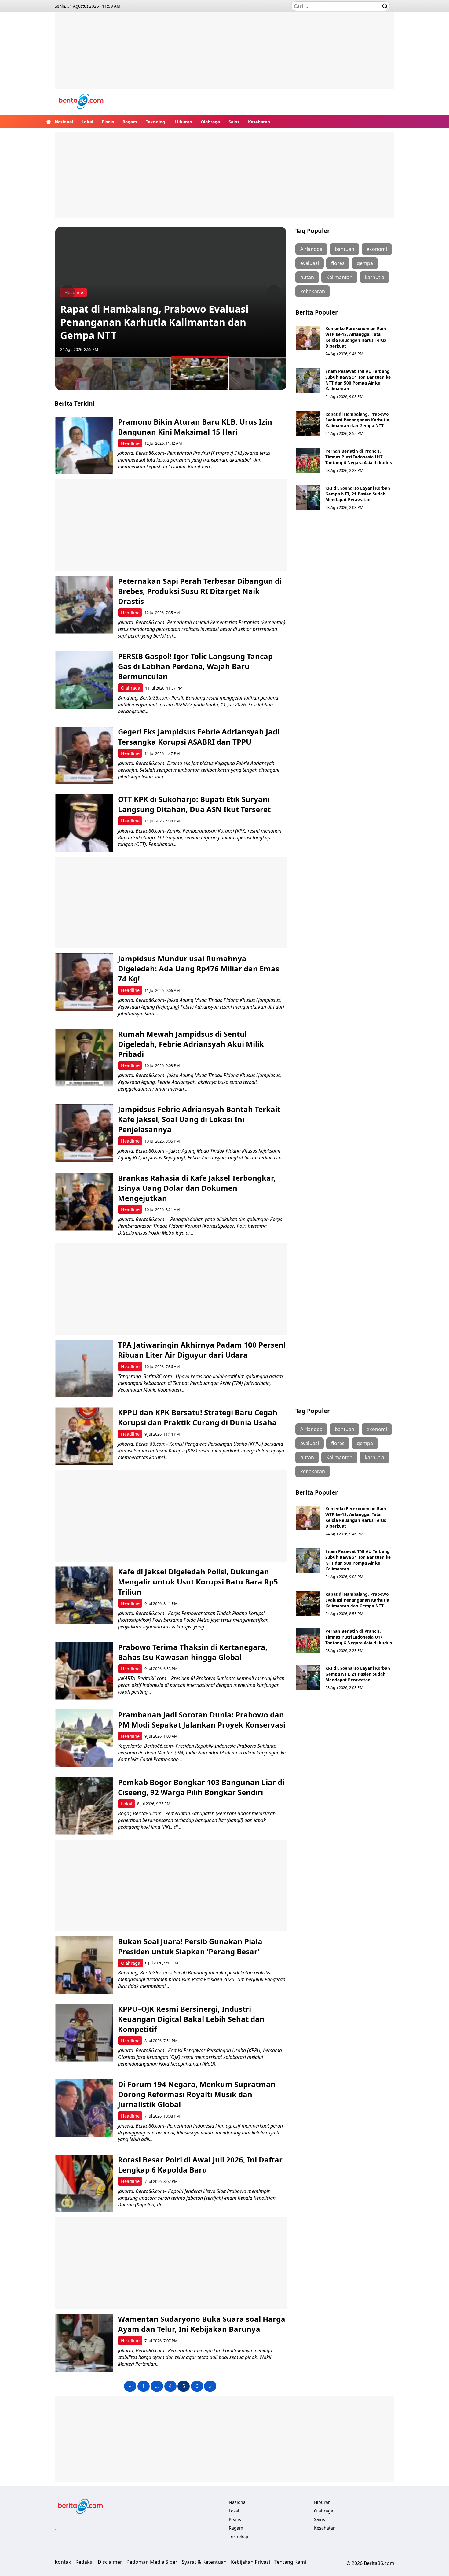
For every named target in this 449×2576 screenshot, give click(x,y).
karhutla (374, 277)
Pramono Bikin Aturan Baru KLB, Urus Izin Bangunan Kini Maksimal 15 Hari (195, 427)
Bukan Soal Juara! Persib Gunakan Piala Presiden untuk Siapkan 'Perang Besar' (190, 1946)
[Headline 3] (200, 373)
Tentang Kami (290, 2562)
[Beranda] (49, 122)
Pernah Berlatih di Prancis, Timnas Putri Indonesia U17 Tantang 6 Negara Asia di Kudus (359, 457)
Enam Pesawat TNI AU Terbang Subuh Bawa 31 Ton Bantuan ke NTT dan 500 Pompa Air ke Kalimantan (358, 380)
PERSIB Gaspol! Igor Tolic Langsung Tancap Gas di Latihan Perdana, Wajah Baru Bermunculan (195, 666)
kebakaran (313, 291)
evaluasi (310, 263)
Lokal (87, 122)
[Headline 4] (258, 373)
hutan (307, 277)
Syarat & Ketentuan (204, 2562)
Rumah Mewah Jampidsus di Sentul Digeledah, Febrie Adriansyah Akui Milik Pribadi (191, 1044)
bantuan (345, 249)
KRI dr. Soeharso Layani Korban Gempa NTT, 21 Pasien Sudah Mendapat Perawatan (358, 494)
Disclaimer (110, 2562)
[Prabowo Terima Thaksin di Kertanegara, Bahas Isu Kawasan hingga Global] (84, 1671)
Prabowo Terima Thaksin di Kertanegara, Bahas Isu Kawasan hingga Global (193, 1652)
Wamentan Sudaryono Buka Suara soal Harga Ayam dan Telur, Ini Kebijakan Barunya (202, 2324)
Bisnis (108, 122)
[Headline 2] (142, 373)
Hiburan (184, 122)
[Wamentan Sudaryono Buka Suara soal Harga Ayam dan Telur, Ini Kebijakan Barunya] (84, 2343)
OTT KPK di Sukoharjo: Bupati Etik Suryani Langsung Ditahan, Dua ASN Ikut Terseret (194, 804)
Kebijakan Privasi (250, 2562)
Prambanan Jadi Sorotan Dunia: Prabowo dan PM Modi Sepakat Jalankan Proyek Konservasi (202, 1720)
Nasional (64, 122)
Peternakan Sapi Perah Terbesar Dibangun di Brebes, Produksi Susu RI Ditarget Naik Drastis (200, 591)
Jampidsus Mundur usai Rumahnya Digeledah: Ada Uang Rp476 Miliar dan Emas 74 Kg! (199, 968)
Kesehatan (259, 122)
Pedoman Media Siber (152, 2562)
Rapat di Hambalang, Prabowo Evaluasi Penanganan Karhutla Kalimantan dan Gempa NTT (154, 322)
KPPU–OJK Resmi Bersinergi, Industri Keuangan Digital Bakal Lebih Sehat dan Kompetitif (191, 2019)
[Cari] (385, 6)
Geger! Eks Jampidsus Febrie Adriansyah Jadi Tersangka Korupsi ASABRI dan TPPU (199, 737)
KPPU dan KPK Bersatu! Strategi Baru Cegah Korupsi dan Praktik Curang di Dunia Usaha (198, 1417)
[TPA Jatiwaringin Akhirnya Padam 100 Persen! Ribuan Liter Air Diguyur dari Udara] (84, 1369)
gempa (365, 263)
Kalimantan (339, 277)
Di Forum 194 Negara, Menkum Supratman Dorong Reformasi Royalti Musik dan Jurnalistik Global (197, 2094)
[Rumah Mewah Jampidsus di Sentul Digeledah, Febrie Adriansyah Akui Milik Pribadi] (84, 1058)
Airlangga (311, 249)
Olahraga (210, 122)
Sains (234, 122)
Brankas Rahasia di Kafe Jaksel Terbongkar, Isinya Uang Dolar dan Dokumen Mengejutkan (197, 1188)
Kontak (63, 2562)
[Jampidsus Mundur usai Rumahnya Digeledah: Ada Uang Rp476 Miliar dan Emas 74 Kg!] (84, 982)
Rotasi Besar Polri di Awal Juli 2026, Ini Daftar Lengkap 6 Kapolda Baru (200, 2165)
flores (338, 263)
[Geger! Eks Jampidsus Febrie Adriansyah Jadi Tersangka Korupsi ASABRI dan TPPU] (84, 755)
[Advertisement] (224, 55)
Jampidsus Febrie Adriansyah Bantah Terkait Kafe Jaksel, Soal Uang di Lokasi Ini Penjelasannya (199, 1119)
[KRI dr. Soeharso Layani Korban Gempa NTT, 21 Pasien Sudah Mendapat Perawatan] (308, 497)
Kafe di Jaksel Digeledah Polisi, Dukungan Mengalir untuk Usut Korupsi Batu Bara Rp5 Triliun (198, 1582)
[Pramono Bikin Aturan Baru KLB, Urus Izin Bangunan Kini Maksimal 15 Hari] (84, 445)
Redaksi (84, 2562)
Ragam (130, 122)
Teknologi (156, 122)
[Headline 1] (84, 373)
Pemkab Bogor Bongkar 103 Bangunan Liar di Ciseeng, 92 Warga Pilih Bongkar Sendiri (201, 1787)
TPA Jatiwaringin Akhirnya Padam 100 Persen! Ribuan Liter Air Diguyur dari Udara (202, 1350)
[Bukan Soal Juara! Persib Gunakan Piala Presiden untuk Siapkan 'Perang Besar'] (84, 1965)
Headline (130, 443)
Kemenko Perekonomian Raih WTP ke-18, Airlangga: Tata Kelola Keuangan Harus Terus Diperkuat (356, 337)
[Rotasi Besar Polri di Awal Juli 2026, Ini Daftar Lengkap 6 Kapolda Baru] (84, 2183)
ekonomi (377, 249)
